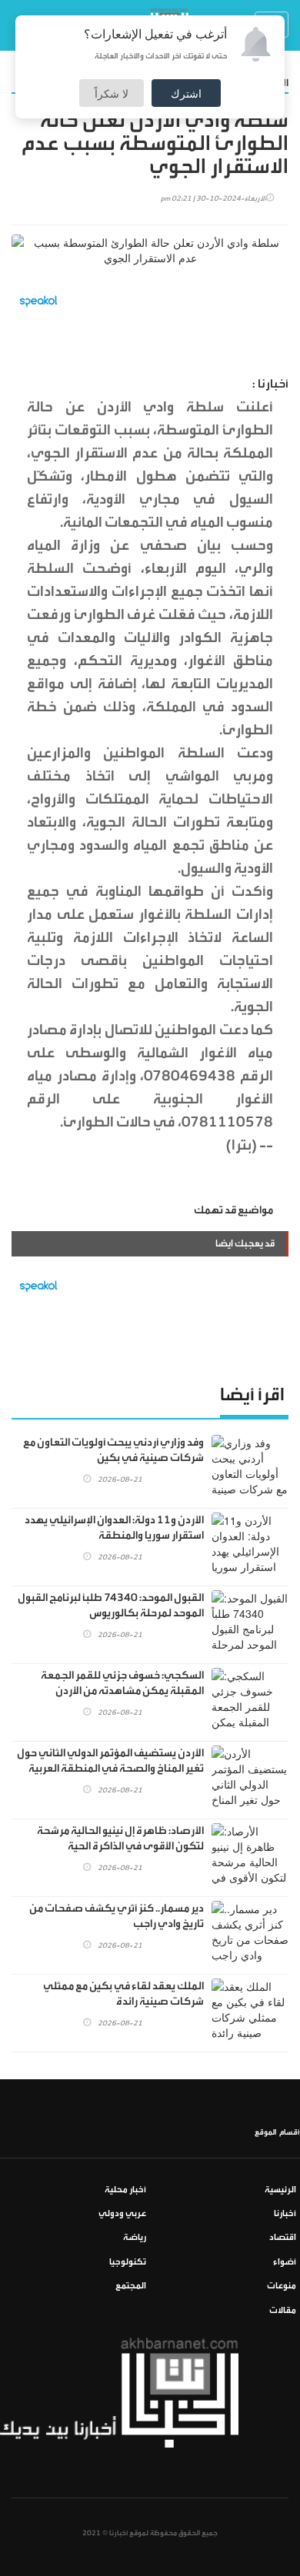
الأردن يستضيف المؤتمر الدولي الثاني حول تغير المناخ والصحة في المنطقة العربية (110, 1761)
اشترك (186, 93)
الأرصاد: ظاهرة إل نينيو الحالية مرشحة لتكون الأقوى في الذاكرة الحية (120, 1839)
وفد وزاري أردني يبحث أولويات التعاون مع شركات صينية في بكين (113, 1450)
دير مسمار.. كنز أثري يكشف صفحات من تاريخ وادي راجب (117, 1916)
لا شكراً (112, 93)
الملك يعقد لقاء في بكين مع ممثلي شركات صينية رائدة (123, 1994)
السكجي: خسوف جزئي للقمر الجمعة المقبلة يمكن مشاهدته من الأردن (122, 1683)
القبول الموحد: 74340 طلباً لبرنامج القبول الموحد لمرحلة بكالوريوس (111, 1606)
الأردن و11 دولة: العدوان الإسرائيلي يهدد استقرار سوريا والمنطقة (114, 1528)
